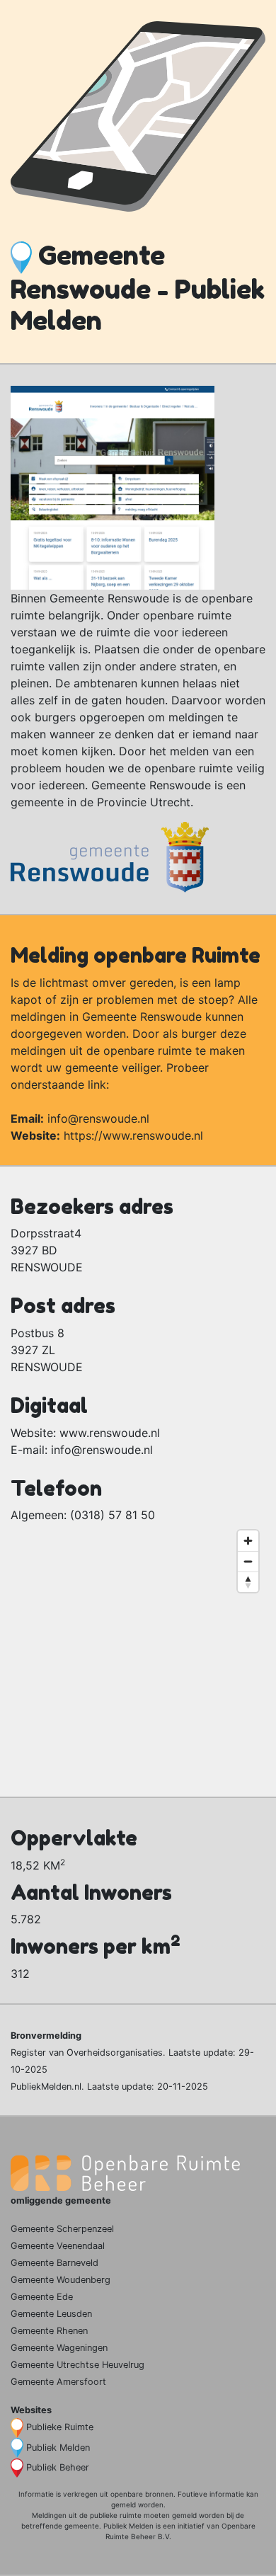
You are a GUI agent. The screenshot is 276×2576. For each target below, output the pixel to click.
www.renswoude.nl (110, 1433)
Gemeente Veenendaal (58, 2246)
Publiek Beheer (58, 2467)
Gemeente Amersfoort (58, 2382)
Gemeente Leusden (51, 2314)
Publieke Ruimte (60, 2427)
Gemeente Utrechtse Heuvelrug (77, 2365)
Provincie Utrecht (144, 802)
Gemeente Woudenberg (61, 2280)
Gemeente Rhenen (49, 2331)
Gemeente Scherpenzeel (62, 2229)
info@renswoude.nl (98, 1118)
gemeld (123, 2505)
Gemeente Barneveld (54, 2263)
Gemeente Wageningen (59, 2348)
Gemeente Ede (42, 2297)
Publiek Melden (58, 2448)
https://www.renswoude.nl (133, 1135)
